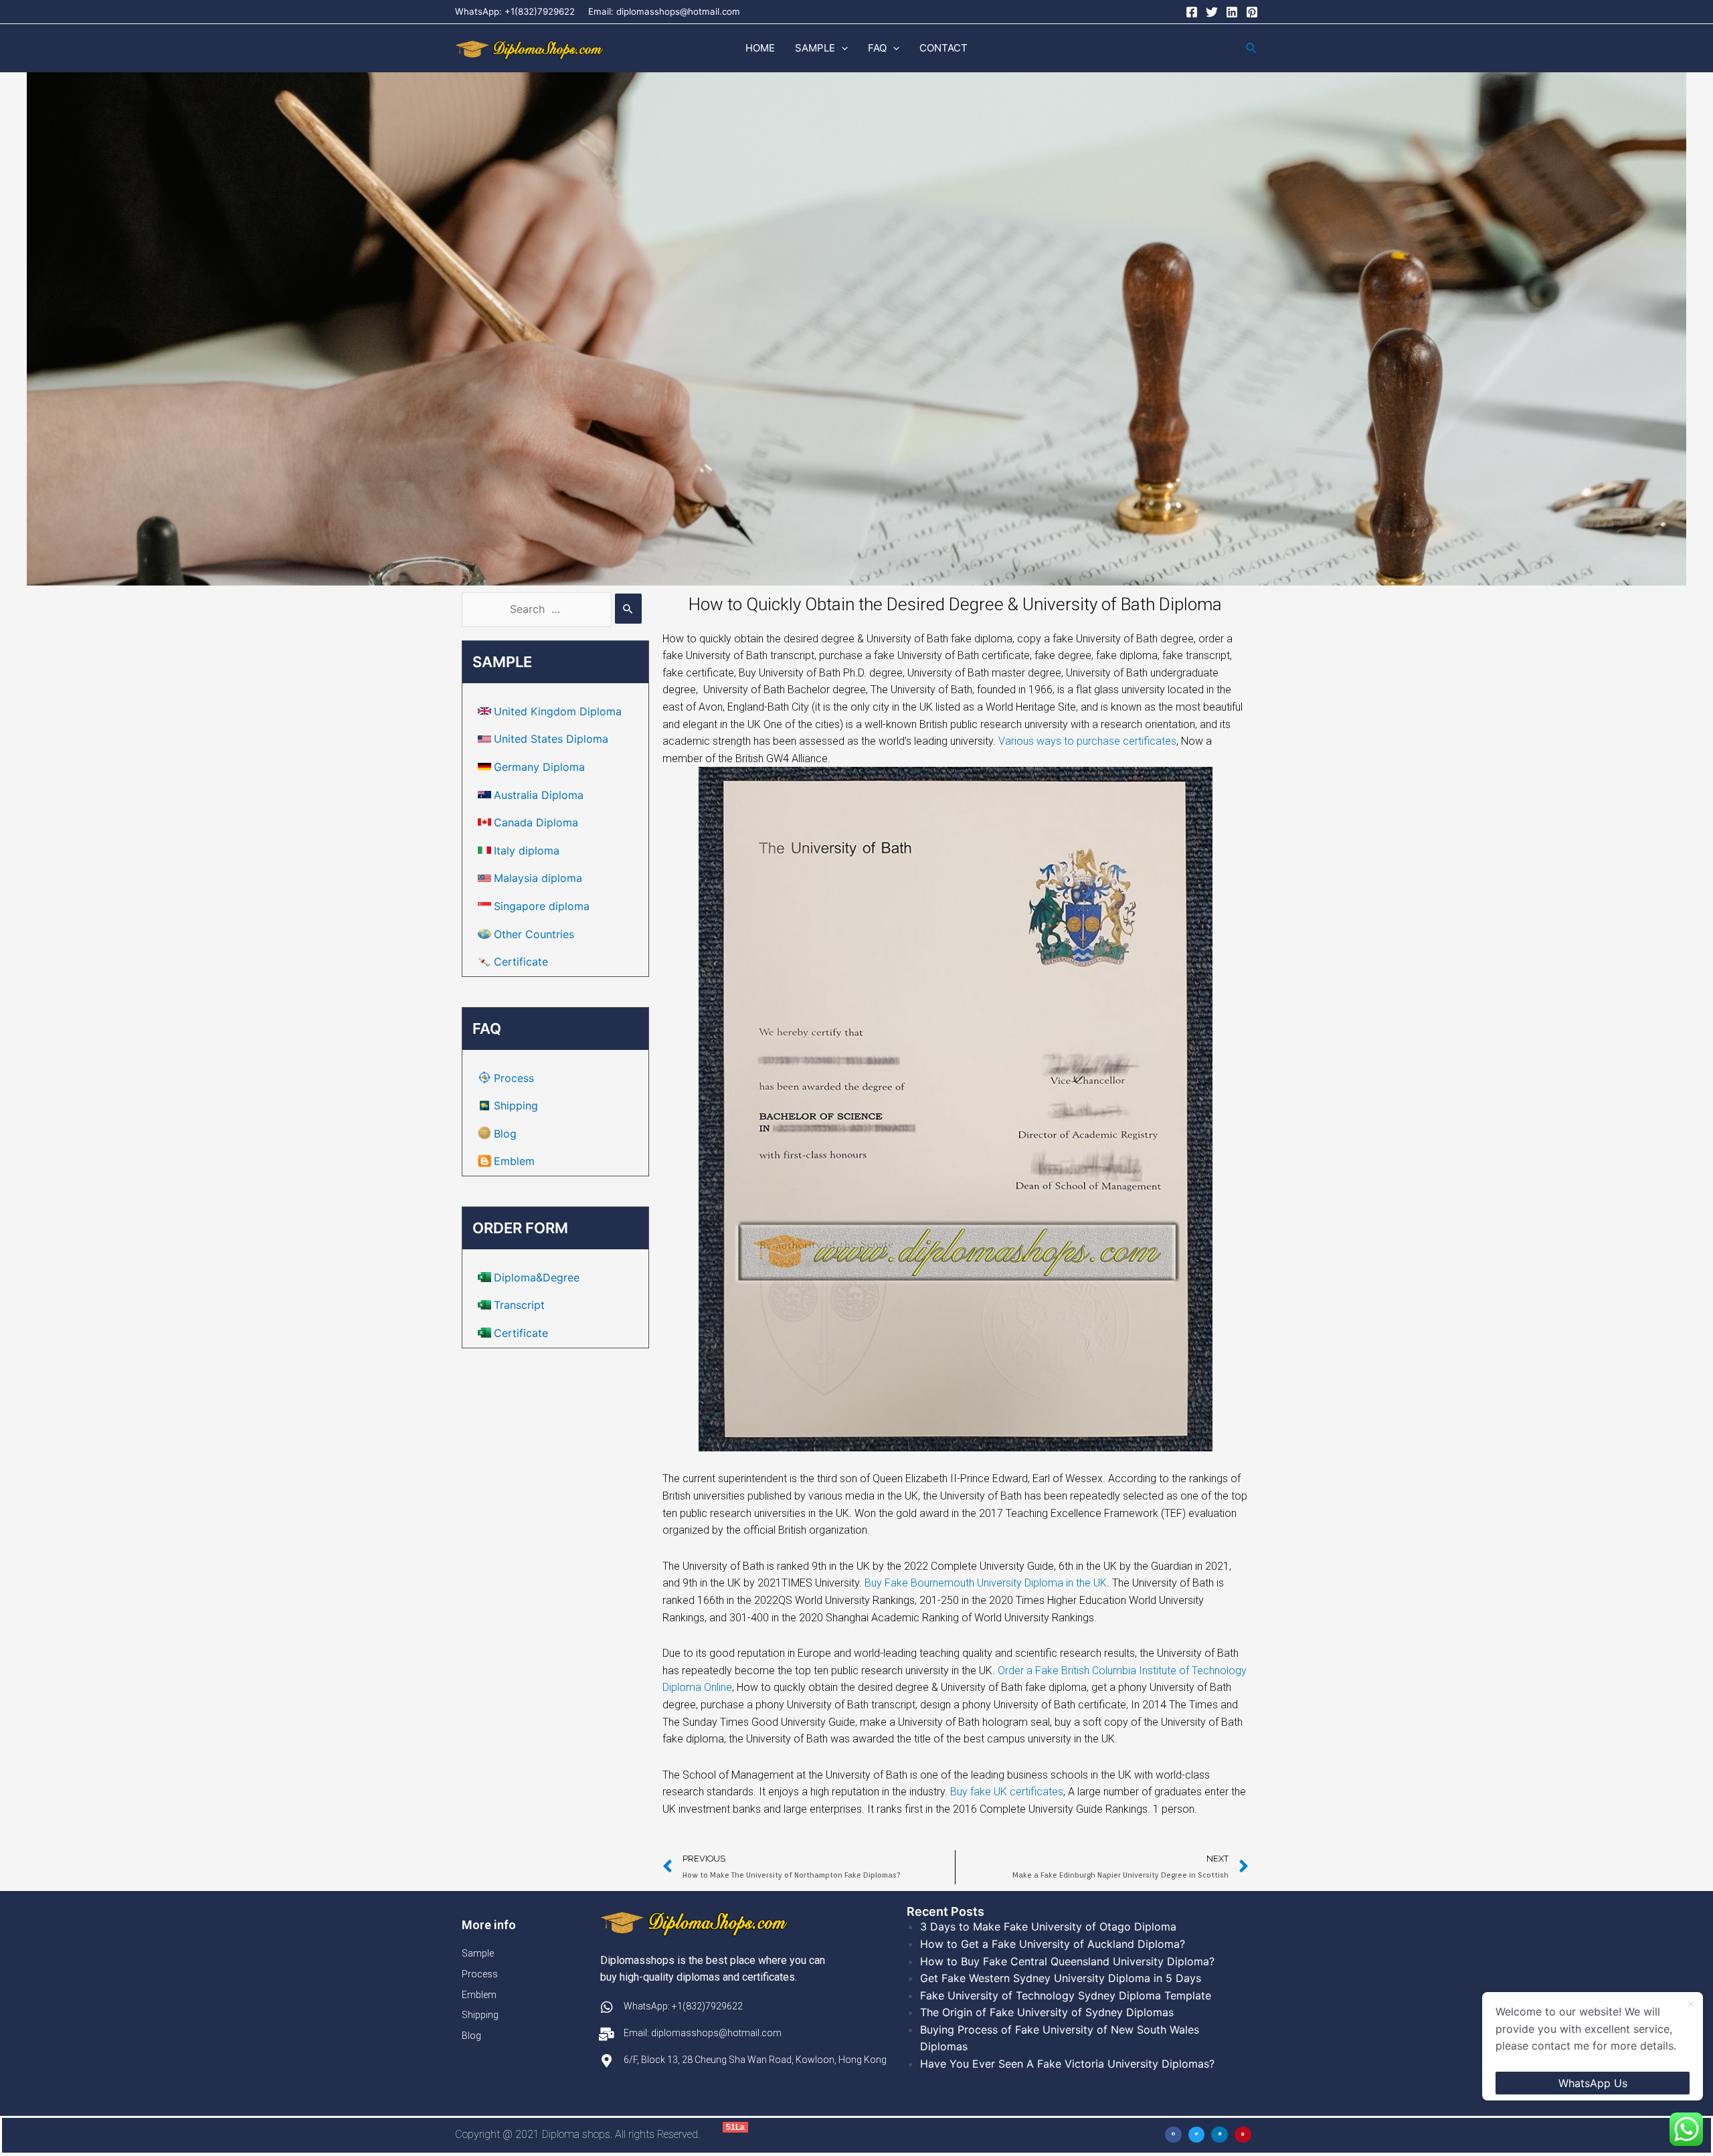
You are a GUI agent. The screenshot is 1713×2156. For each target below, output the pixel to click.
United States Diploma (551, 739)
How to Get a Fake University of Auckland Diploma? (1053, 1944)
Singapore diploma (542, 906)
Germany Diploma (539, 767)
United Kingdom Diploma (558, 711)
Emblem (514, 1161)
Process (514, 1078)
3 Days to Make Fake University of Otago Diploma (1048, 1926)
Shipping (516, 1105)
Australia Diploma (539, 795)
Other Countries (534, 934)
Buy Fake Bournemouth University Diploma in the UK (986, 1583)
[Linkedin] (1232, 12)
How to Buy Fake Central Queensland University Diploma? (1067, 1961)
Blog (505, 1134)
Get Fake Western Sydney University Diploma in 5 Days (1061, 1978)
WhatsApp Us (1593, 2083)
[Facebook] (1192, 12)
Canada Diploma (536, 822)
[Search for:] (552, 609)
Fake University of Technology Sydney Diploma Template (1066, 1995)
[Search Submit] (628, 609)
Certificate (521, 962)
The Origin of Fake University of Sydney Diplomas (1047, 2012)
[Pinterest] (1252, 12)
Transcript (519, 1305)
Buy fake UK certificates (1007, 1792)
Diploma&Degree (537, 1277)
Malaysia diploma (538, 878)
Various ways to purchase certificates (1087, 741)
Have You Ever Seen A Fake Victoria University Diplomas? (1067, 2064)
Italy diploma (527, 850)
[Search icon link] (1252, 49)
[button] (841, 48)
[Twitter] (1212, 12)
